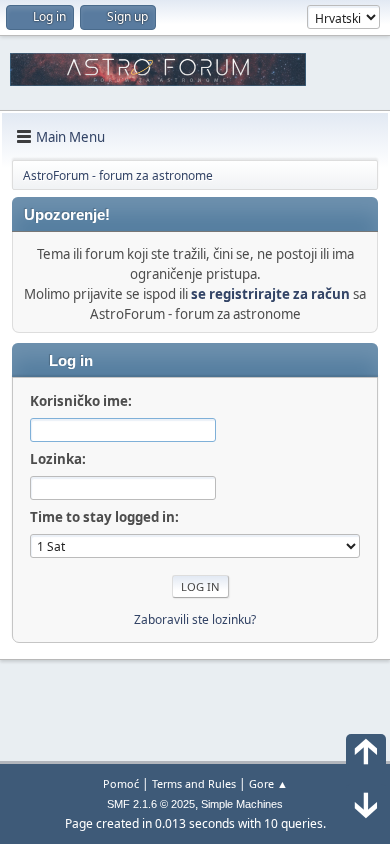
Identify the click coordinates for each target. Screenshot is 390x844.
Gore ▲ (268, 783)
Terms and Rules (194, 783)
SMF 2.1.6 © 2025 (151, 804)
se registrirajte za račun (270, 294)
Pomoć (121, 783)
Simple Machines (242, 804)
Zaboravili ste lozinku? (195, 619)
